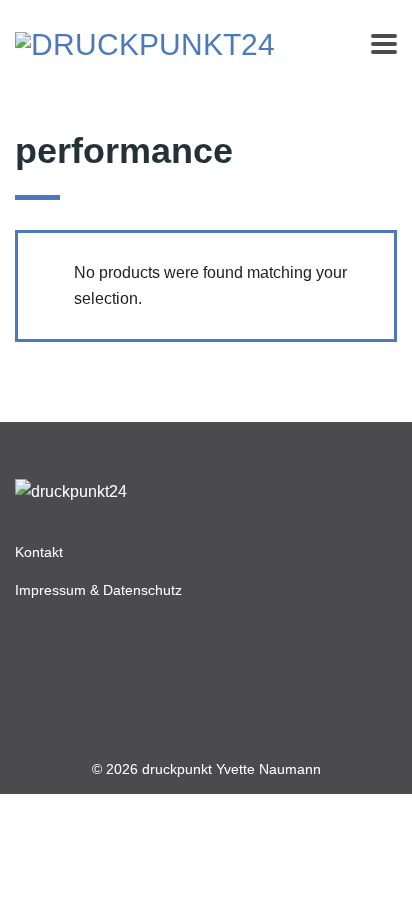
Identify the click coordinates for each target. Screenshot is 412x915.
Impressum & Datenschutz (98, 590)
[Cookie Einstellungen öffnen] (376, 889)
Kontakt (39, 552)
